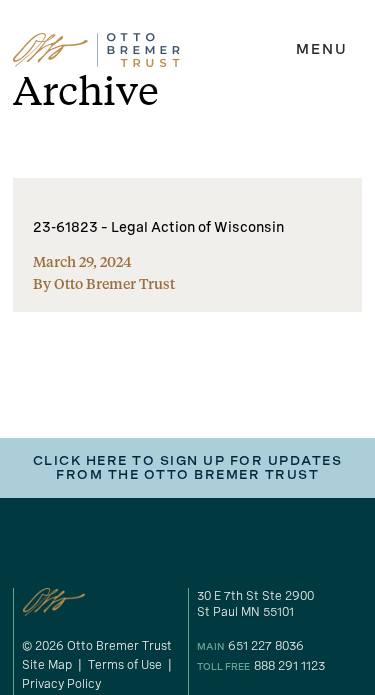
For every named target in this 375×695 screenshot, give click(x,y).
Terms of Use (125, 665)
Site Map (47, 665)
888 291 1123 (289, 666)
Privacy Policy (61, 684)
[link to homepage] (96, 50)
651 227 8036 (266, 646)
